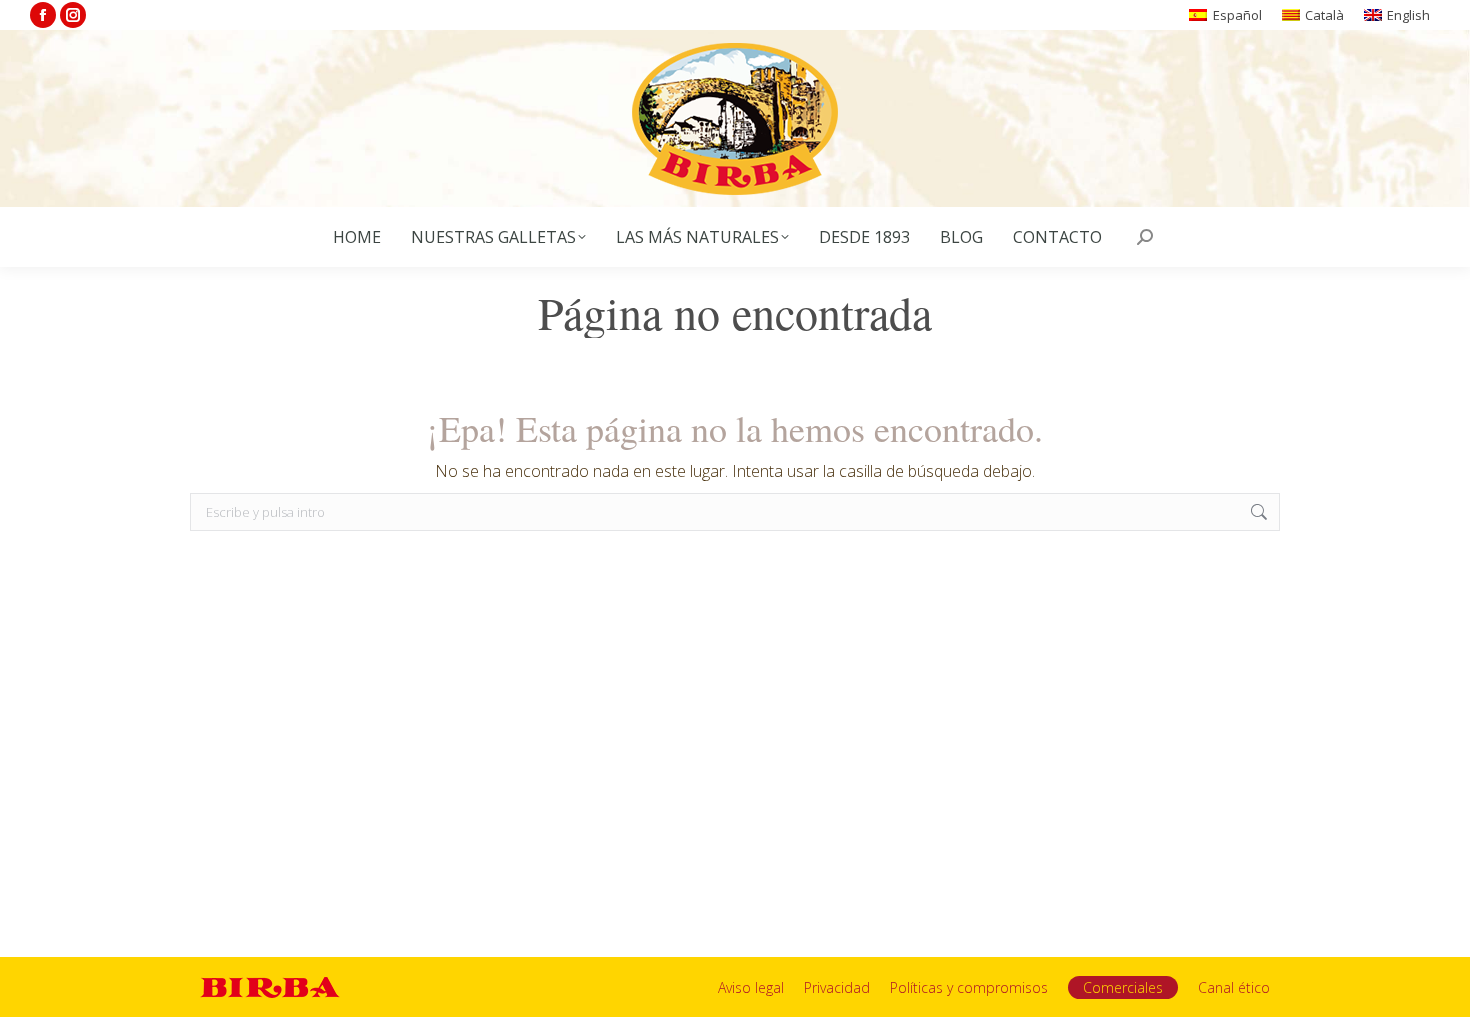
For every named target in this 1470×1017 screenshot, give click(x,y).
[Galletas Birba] (735, 118)
